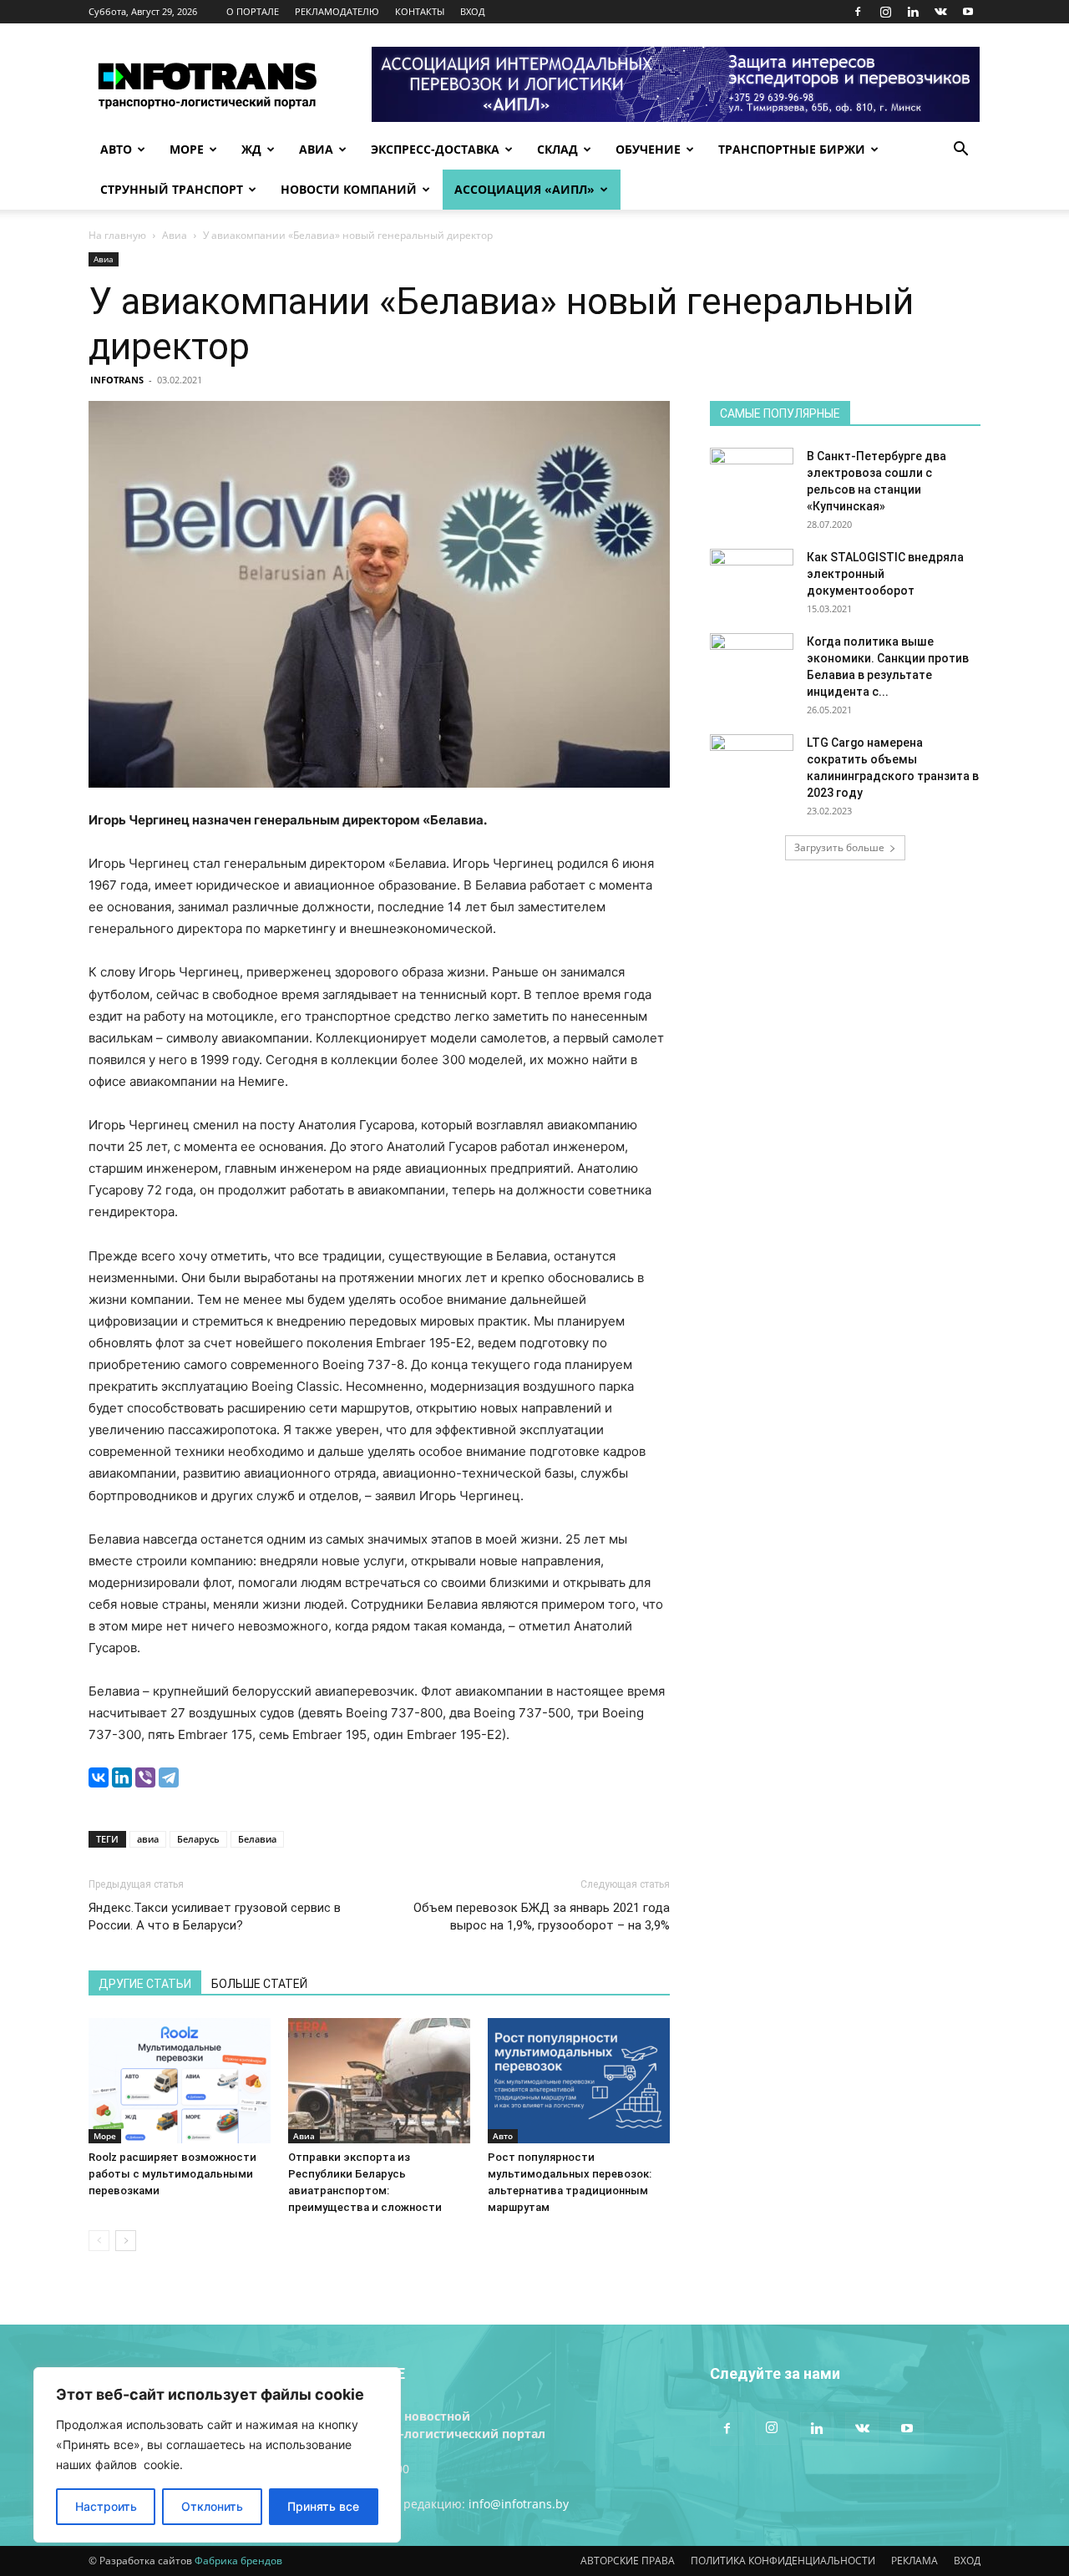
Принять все (323, 2506)
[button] (960, 151)
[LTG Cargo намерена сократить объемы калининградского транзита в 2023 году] (752, 763)
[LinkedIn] (122, 1777)
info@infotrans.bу (519, 2504)
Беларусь (198, 1839)
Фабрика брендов (238, 2561)
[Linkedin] (913, 12)
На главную (117, 235)
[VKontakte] (940, 12)
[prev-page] (99, 2241)
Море (187, 149)
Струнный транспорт (172, 189)
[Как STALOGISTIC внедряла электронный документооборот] (752, 578)
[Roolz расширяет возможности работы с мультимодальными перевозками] (180, 2081)
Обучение (648, 149)
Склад (557, 149)
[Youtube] (968, 12)
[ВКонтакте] (99, 1777)
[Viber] (145, 1777)
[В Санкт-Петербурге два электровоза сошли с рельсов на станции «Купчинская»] (752, 477)
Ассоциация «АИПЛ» (524, 189)
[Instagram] (885, 12)
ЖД (251, 149)
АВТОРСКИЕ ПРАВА (628, 2561)
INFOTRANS (117, 380)
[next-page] (126, 2241)
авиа (148, 1839)
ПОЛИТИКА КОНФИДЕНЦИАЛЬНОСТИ (783, 2561)
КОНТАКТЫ (420, 11)
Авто (116, 149)
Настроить (106, 2506)
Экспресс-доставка (435, 149)
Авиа (316, 149)
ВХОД (473, 11)
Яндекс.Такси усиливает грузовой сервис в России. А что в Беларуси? (215, 1917)
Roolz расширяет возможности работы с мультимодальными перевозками (172, 2174)
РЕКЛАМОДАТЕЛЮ (337, 11)
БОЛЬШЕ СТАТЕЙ (259, 1984)
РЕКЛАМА (914, 2561)
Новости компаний (349, 189)
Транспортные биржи (792, 149)
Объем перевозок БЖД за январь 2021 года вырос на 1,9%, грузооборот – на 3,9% (542, 1917)
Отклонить (212, 2506)
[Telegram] (169, 1777)
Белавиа (257, 1839)
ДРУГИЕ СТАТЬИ (145, 1984)
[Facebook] (858, 12)
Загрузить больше (839, 847)
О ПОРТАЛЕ (253, 11)
